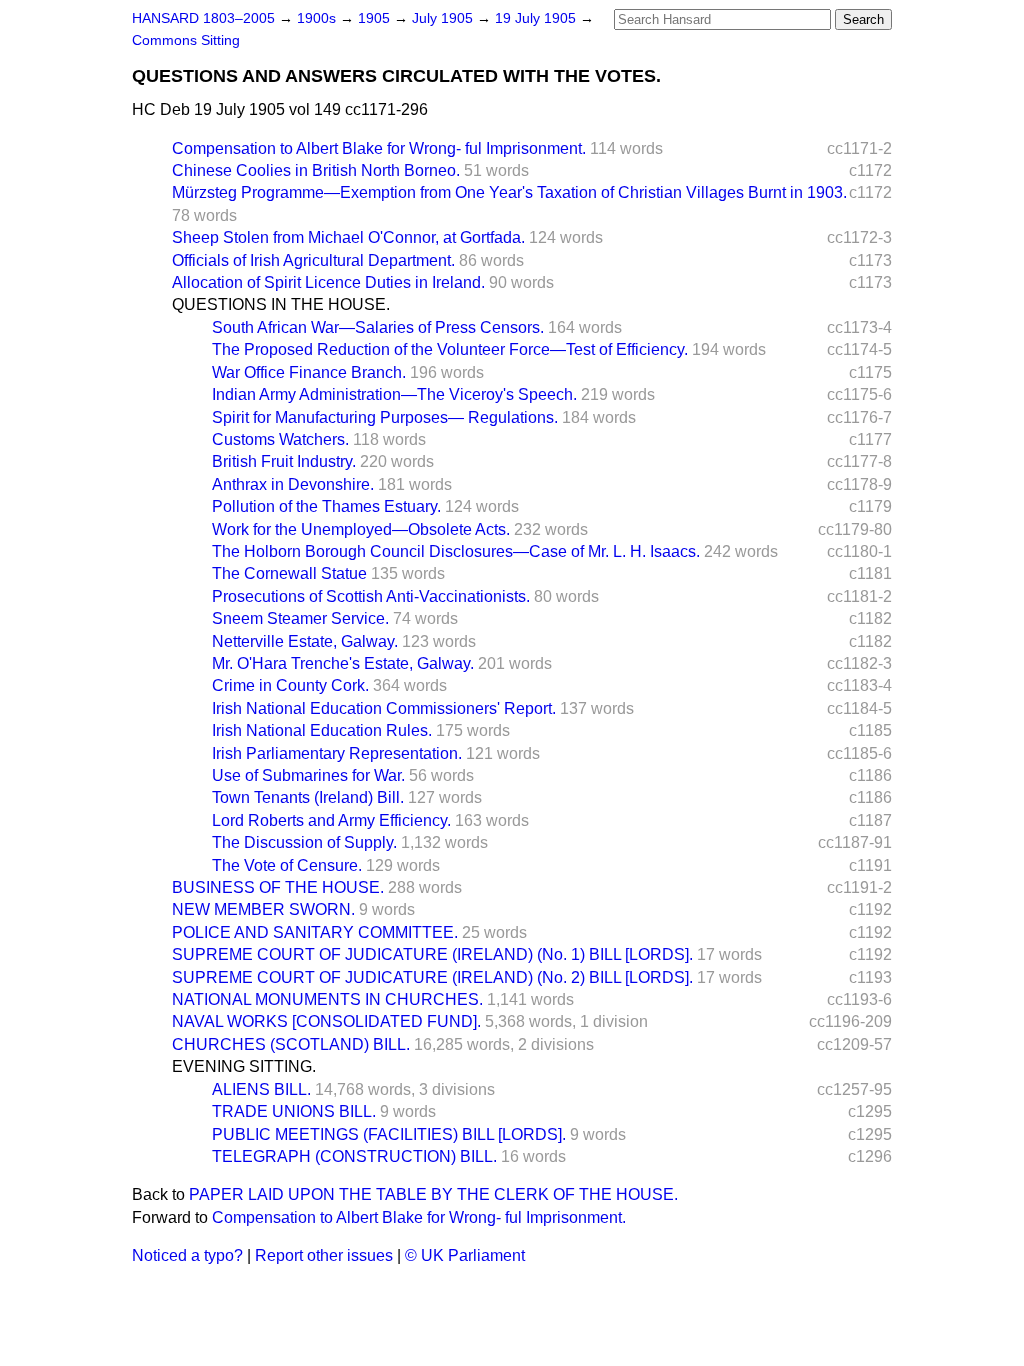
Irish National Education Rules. (322, 730)
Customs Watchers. (280, 439)
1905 (376, 18)
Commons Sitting (186, 40)
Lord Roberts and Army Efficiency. (331, 820)
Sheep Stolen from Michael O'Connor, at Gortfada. (348, 237)
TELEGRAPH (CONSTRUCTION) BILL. (354, 1156)
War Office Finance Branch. (309, 372)
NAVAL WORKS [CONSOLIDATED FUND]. (326, 1021)
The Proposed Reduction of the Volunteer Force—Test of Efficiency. (450, 349)
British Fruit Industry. (284, 461)
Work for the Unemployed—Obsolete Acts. (361, 529)
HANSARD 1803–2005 (203, 18)
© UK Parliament (465, 1255)
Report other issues (324, 1255)
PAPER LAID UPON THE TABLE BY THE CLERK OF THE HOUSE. (433, 1194)
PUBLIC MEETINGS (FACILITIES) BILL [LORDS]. (389, 1134)
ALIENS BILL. (261, 1089)
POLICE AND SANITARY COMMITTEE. (315, 932)
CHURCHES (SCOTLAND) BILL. (291, 1044)
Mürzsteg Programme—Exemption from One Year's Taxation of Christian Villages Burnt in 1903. (509, 192)
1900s (318, 18)
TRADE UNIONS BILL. (294, 1111)
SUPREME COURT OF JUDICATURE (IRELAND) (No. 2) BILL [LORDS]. (432, 977)
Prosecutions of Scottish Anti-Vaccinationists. (371, 596)
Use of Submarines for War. (308, 775)
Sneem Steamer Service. (300, 618)
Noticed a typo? (187, 1255)
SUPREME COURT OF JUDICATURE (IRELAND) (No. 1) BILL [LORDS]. (432, 954)
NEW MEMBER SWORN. (263, 909)
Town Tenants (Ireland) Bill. (308, 797)
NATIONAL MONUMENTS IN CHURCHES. (327, 999)
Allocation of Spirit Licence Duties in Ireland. (328, 282)
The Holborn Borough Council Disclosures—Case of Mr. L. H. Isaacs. (456, 551)
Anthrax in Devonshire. (293, 484)
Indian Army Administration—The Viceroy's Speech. (394, 394)
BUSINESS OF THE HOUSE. (278, 887)
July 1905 (444, 18)
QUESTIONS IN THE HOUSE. (281, 304)
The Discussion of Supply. (304, 842)
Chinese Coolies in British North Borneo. (316, 170)
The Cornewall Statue (289, 573)
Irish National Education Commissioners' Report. (384, 708)
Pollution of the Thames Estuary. (326, 506)
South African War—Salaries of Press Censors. (378, 327)
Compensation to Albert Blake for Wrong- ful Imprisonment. (379, 148)
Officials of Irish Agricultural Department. (313, 260)
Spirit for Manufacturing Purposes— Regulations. (385, 417)
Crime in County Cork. (290, 685)
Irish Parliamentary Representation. (337, 753)
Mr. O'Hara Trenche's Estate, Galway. (343, 663)
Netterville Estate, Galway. (305, 641)
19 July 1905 (537, 18)
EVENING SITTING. (244, 1066)
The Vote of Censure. (287, 865)
